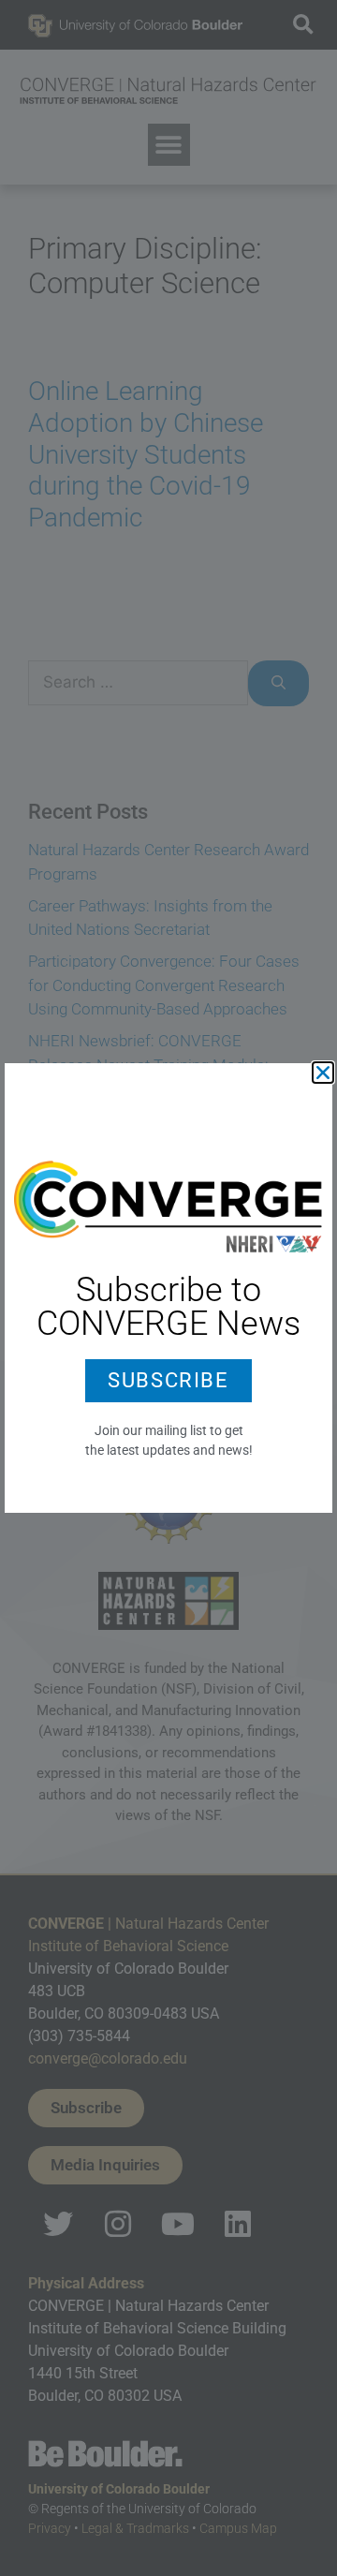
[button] (323, 1073)
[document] (168, 1288)
